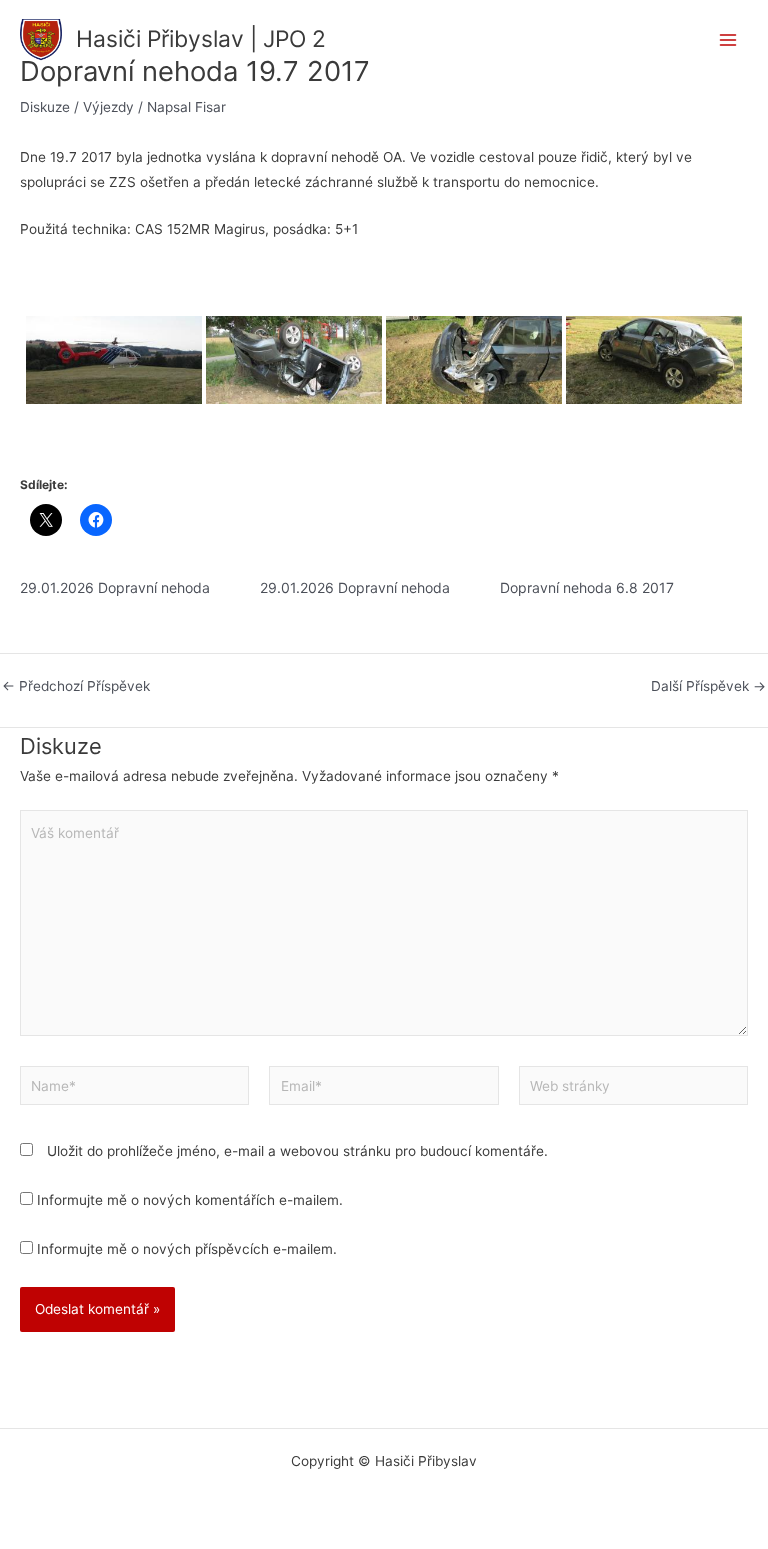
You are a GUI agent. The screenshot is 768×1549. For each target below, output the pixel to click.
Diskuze (45, 107)
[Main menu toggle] (728, 40)
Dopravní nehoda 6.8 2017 (587, 587)
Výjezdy (108, 107)
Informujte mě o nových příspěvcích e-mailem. (187, 1249)
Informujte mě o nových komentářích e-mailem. (190, 1200)
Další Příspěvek (708, 687)
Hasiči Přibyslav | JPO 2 (201, 39)
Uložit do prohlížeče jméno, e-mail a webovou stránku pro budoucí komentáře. (297, 1151)
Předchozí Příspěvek (76, 687)
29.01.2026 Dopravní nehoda (115, 587)
